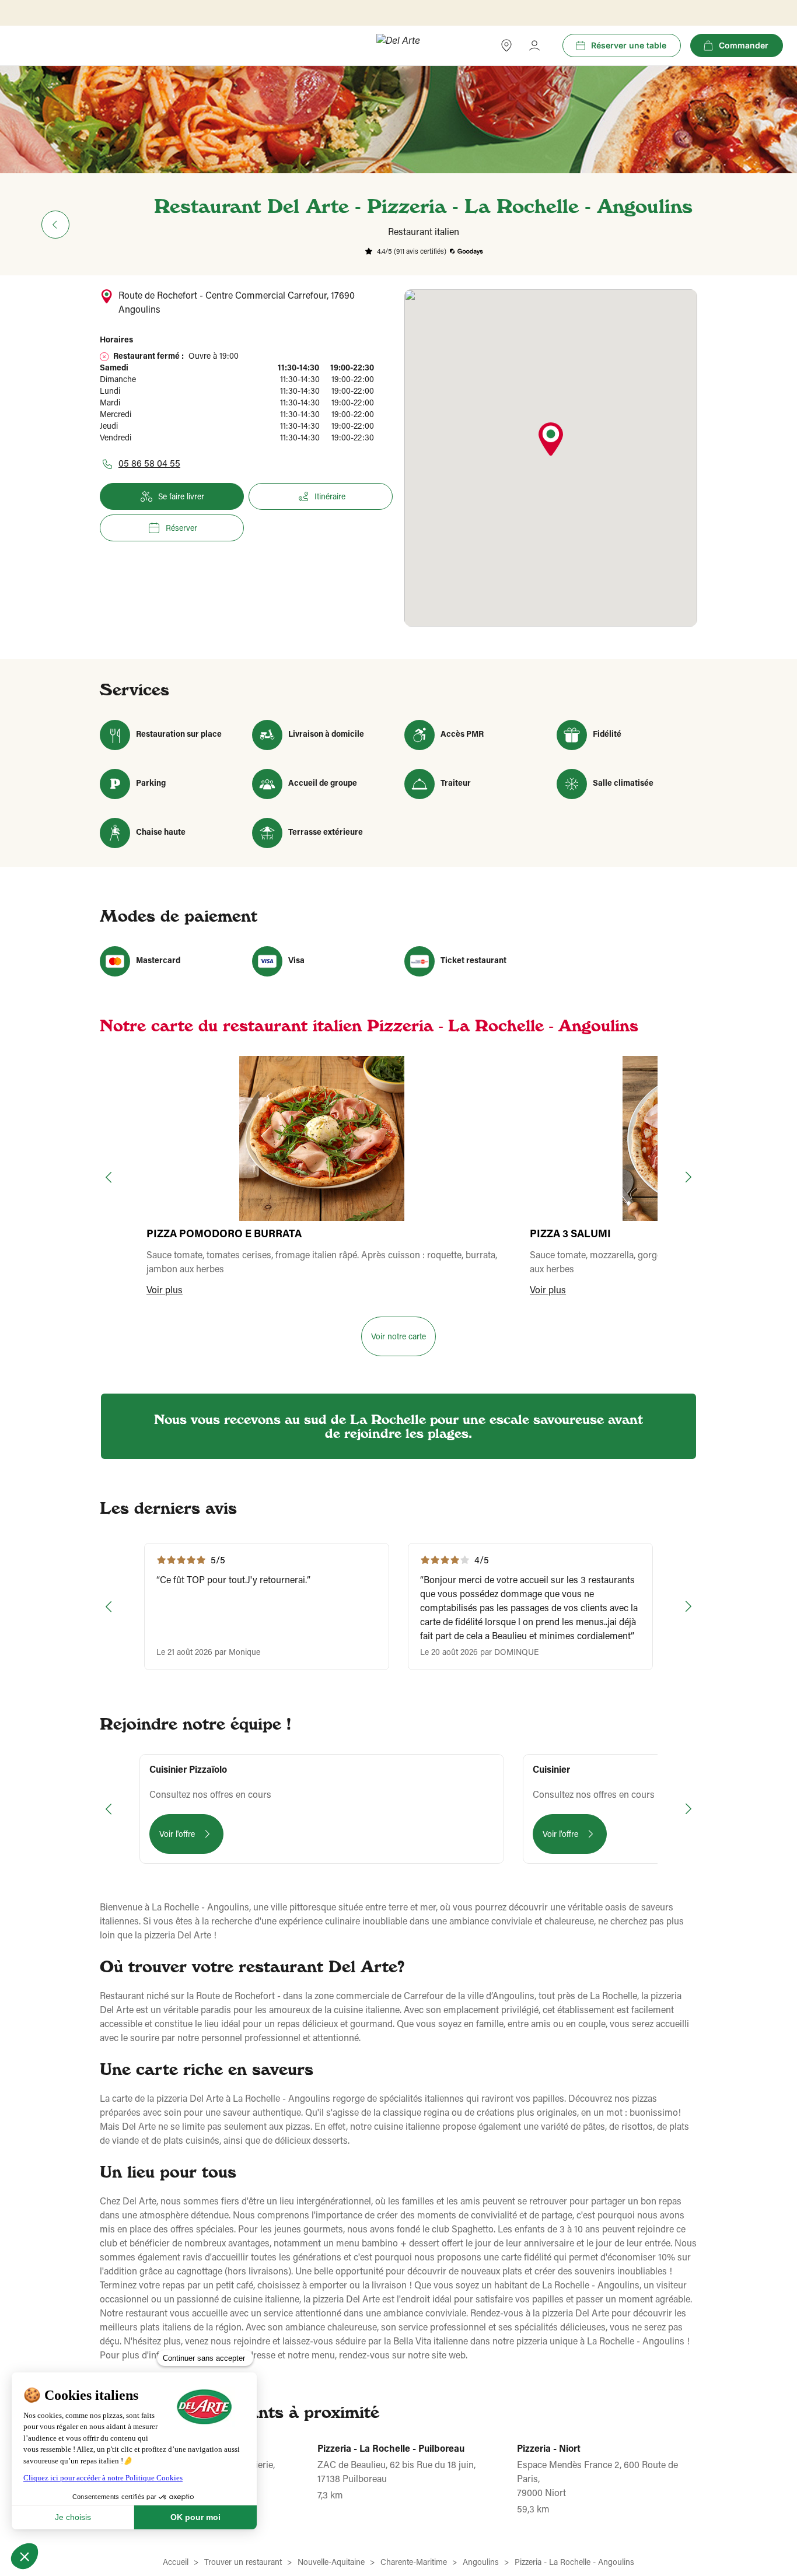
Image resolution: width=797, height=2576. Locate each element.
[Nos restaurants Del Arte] (506, 45)
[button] (551, 440)
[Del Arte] (398, 46)
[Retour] (55, 225)
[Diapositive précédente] (110, 1177)
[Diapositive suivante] (687, 1177)
